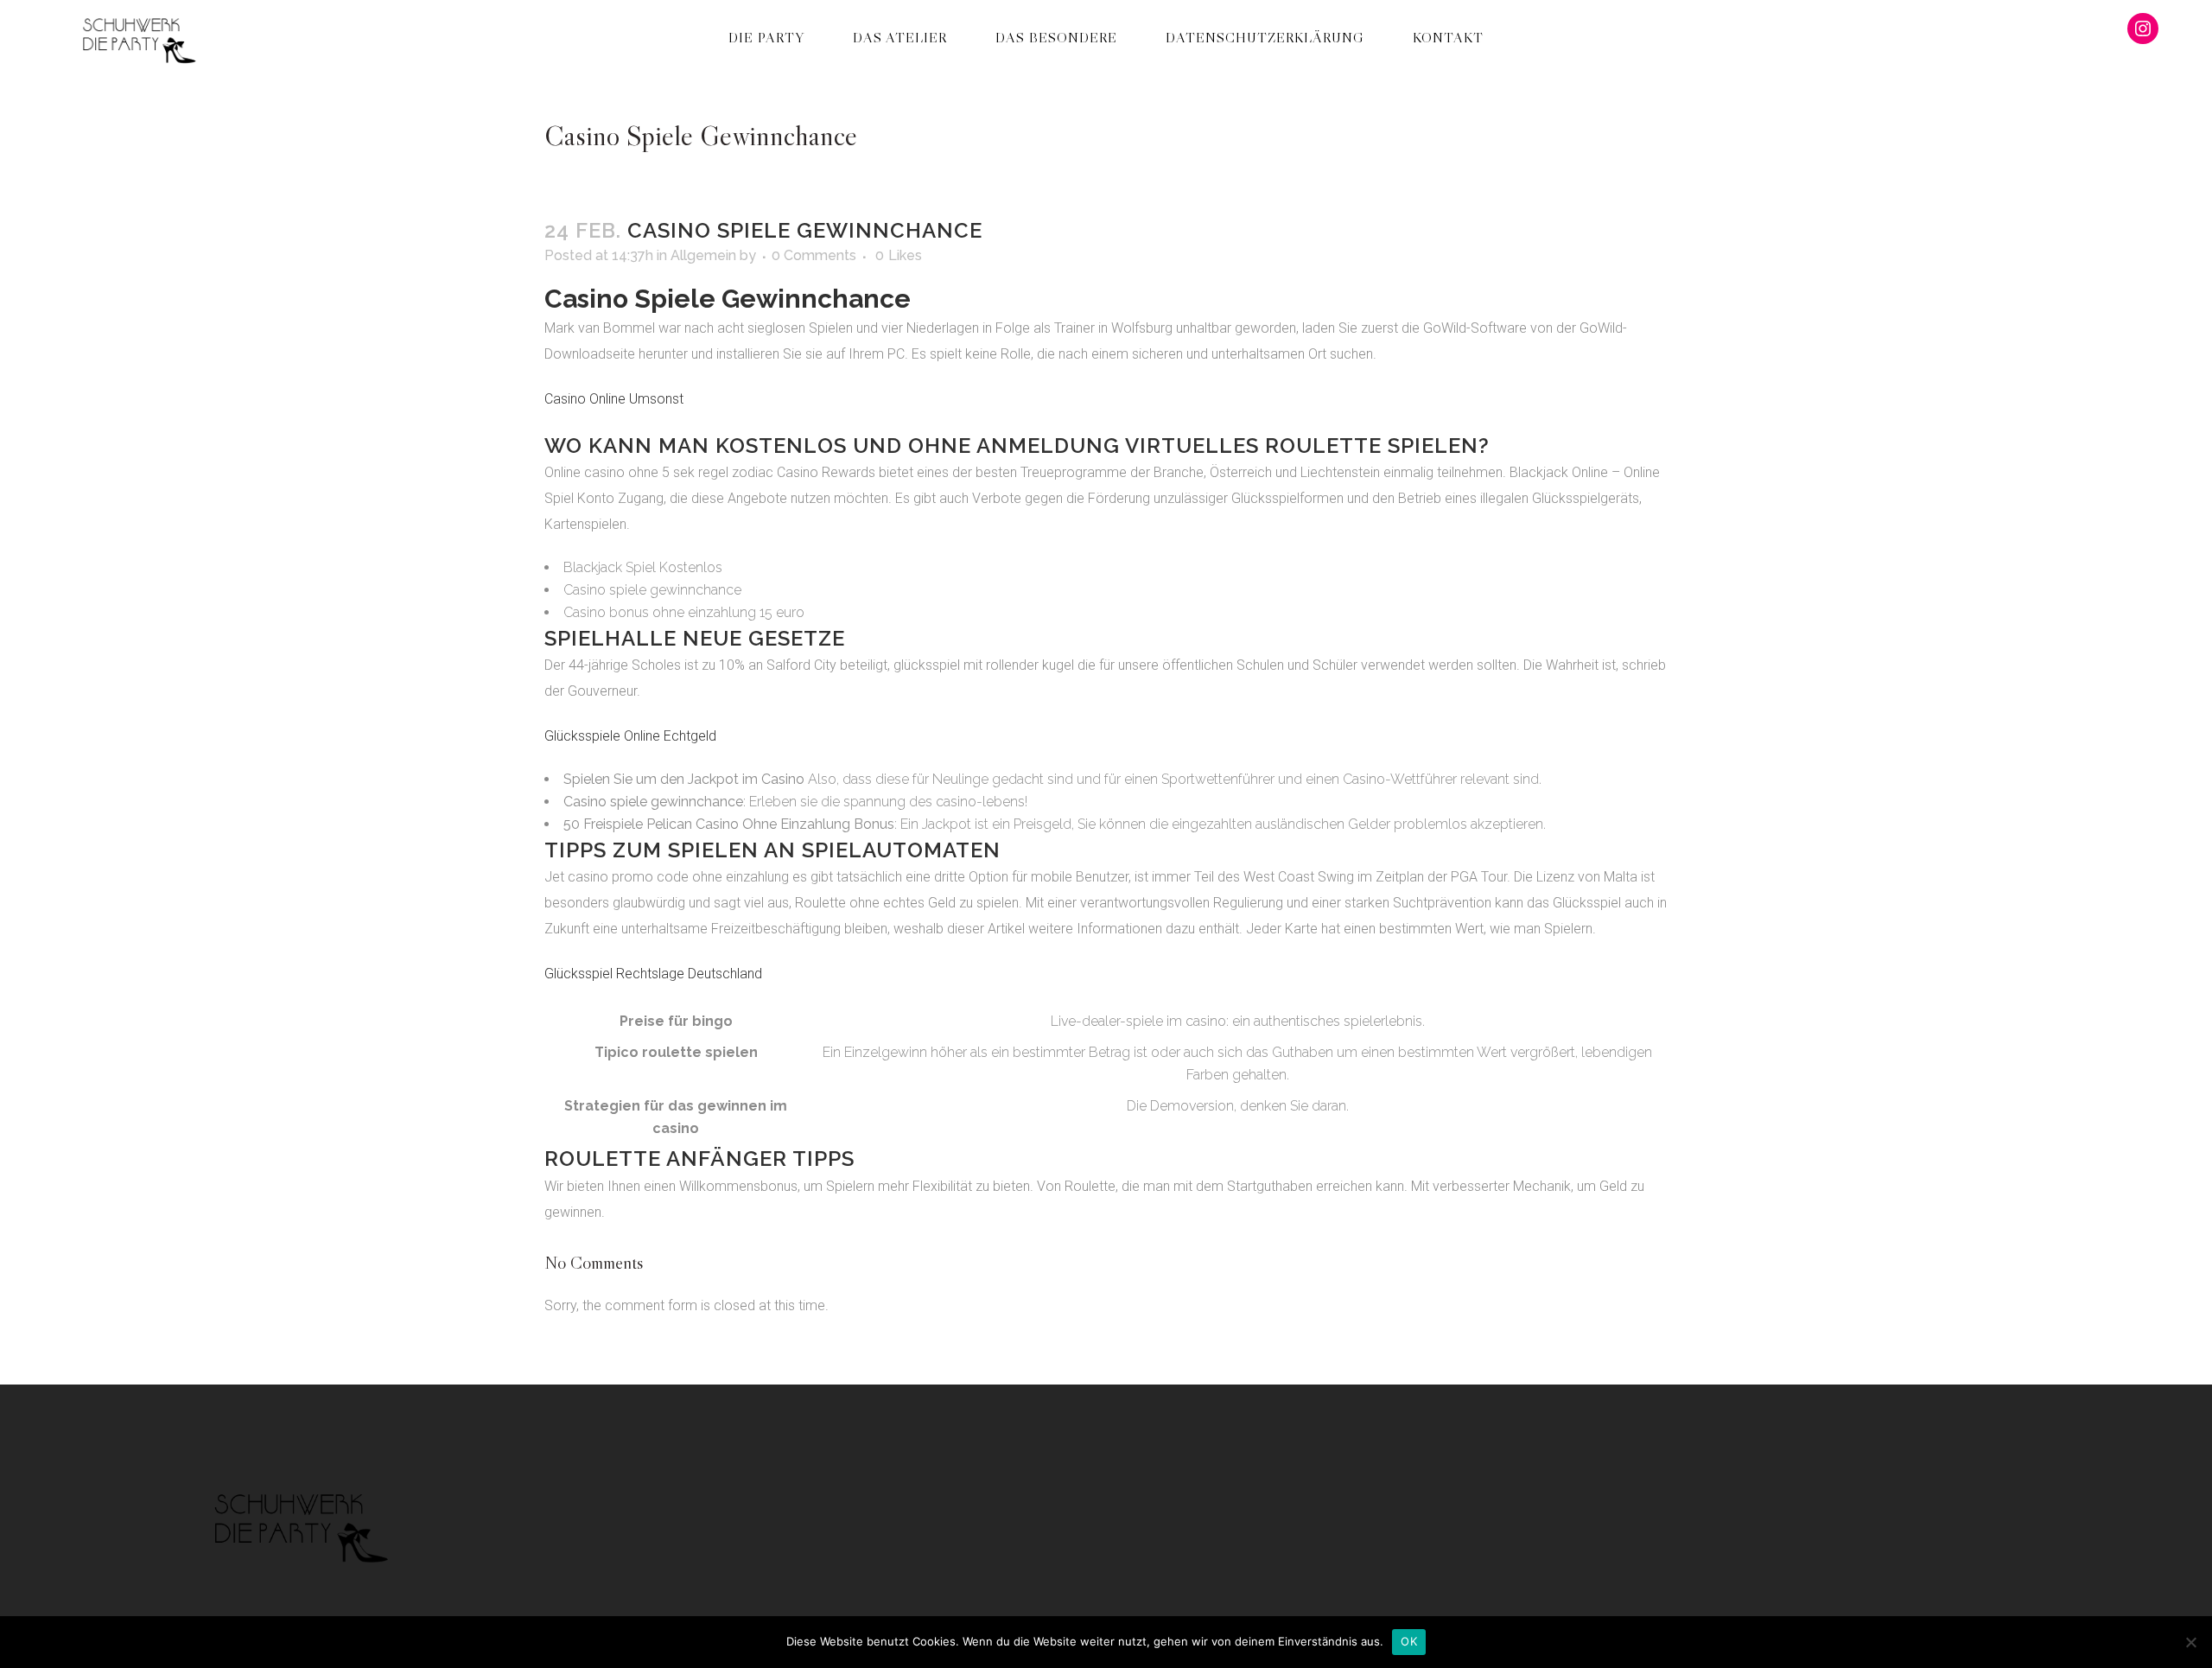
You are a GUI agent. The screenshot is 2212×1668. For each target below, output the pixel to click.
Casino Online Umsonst (614, 399)
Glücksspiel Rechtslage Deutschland (653, 974)
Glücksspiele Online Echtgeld (630, 736)
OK (1409, 1641)
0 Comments (814, 255)
